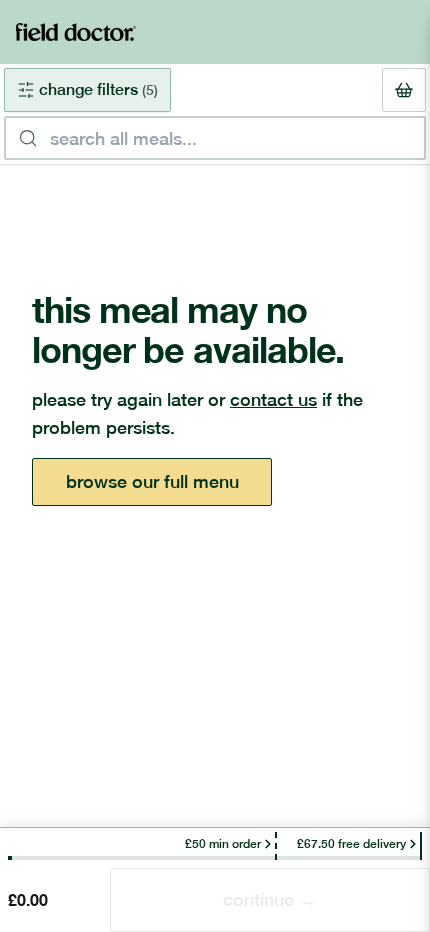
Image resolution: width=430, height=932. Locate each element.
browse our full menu (152, 481)
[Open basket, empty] (404, 90)
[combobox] (215, 138)
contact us (273, 399)
